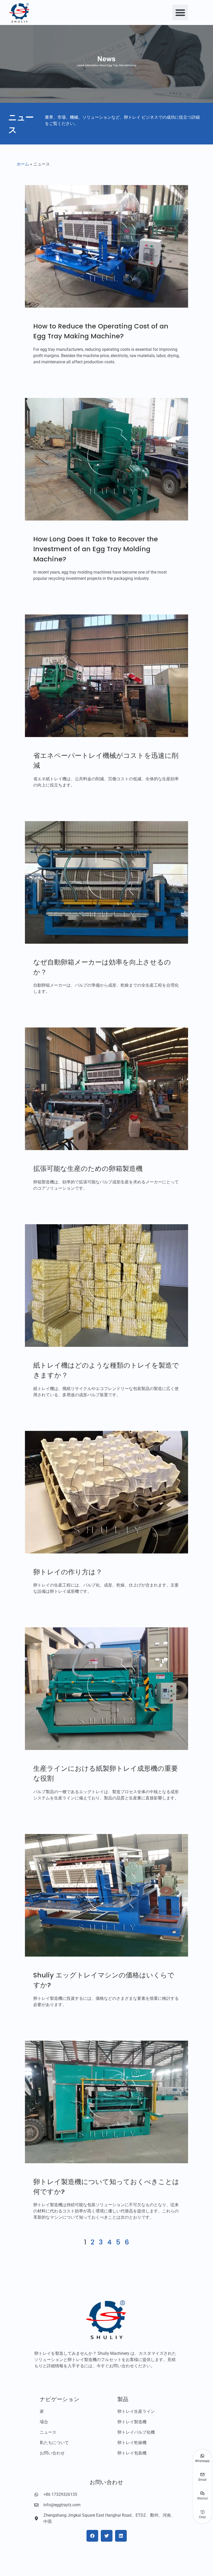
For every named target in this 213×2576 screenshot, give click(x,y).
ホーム (23, 164)
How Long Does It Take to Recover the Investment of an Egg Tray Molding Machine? (96, 549)
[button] (180, 12)
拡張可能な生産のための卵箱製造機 (88, 1169)
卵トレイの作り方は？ (68, 1572)
